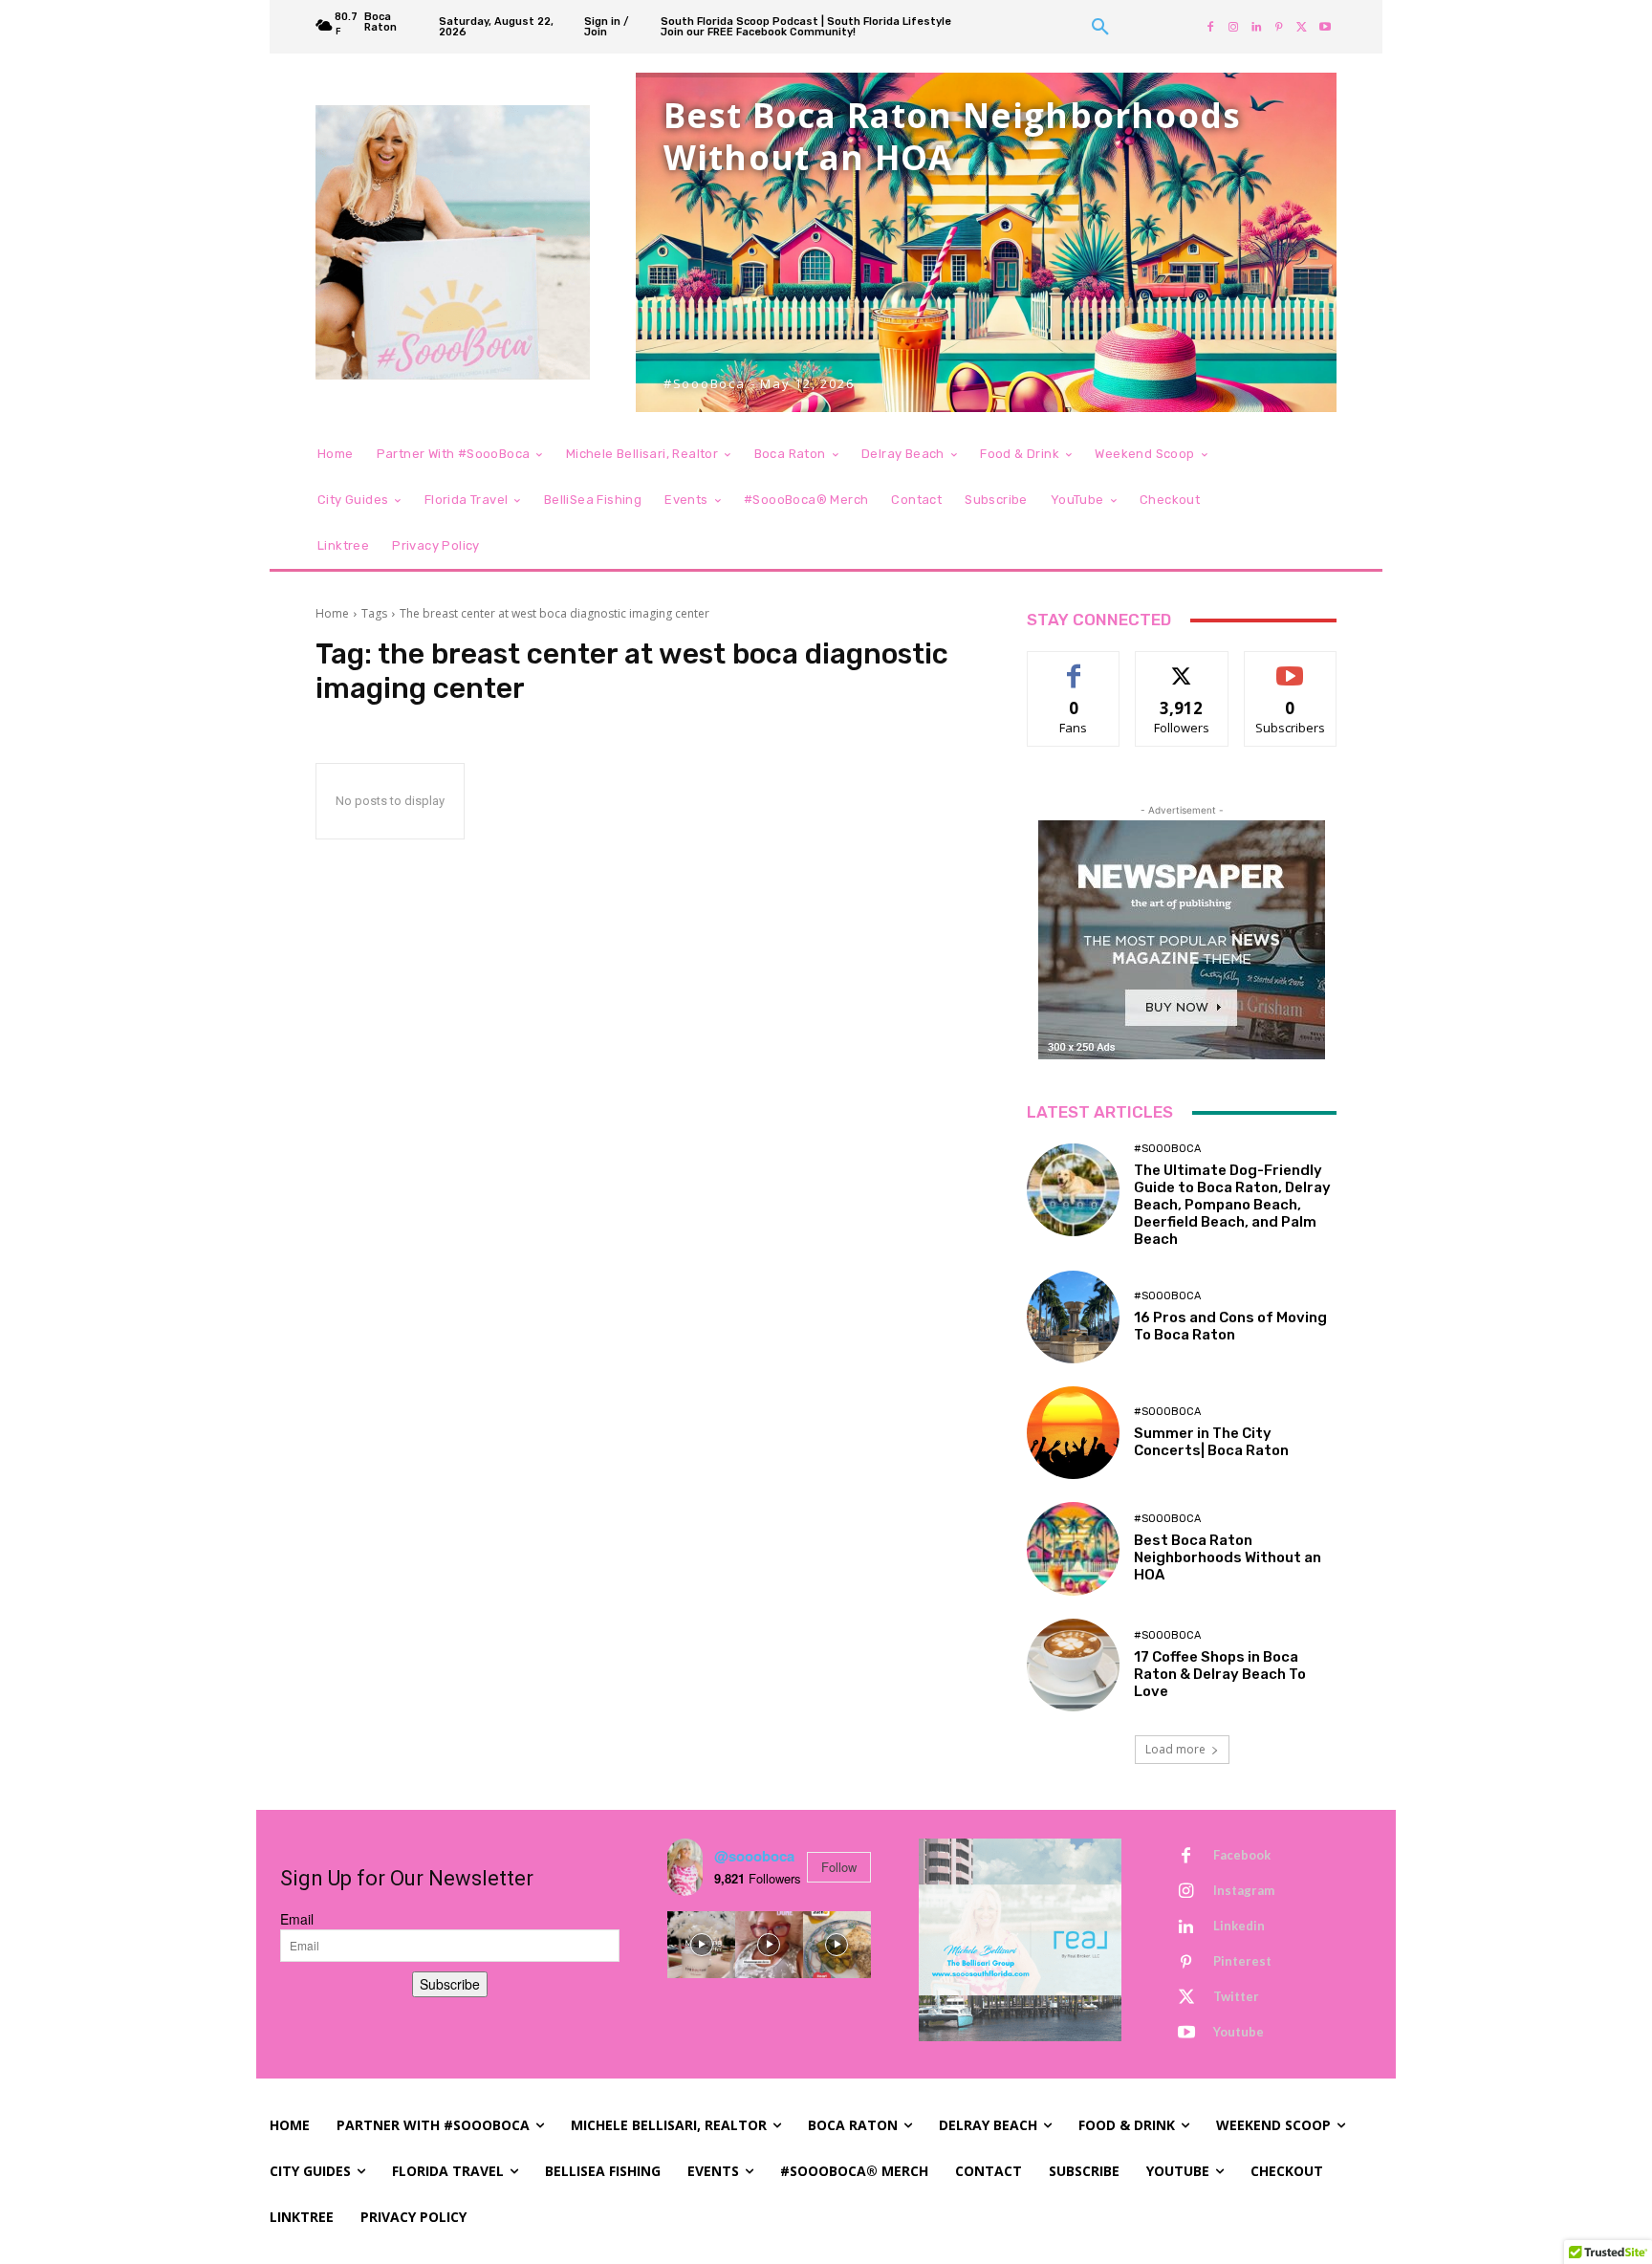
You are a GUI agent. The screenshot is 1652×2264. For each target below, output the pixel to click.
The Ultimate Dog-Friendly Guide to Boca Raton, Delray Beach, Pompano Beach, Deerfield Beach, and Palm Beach (1232, 1205)
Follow (1182, 666)
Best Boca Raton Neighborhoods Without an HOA (1228, 1557)
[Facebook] (1210, 27)
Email (297, 1919)
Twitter (1236, 1996)
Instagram (1244, 1890)
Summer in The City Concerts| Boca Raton (1211, 1442)
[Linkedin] (1256, 27)
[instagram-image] (701, 1945)
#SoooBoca (1167, 1149)
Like (1074, 666)
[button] (1100, 27)
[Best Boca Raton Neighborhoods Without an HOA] (1073, 1548)
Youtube (1239, 2032)
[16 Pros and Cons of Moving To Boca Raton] (1073, 1317)
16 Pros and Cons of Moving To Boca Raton (1230, 1326)
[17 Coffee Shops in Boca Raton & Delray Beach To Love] (1073, 1665)
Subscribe (1291, 666)
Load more (1175, 1749)
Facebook (1242, 1855)
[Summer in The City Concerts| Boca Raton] (1073, 1433)
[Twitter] (1302, 27)
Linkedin (1239, 1926)
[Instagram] (1233, 27)
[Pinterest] (1279, 27)
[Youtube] (1325, 27)
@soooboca (754, 1856)
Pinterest (1242, 1961)
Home (332, 613)
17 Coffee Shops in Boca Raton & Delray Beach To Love (1220, 1674)
